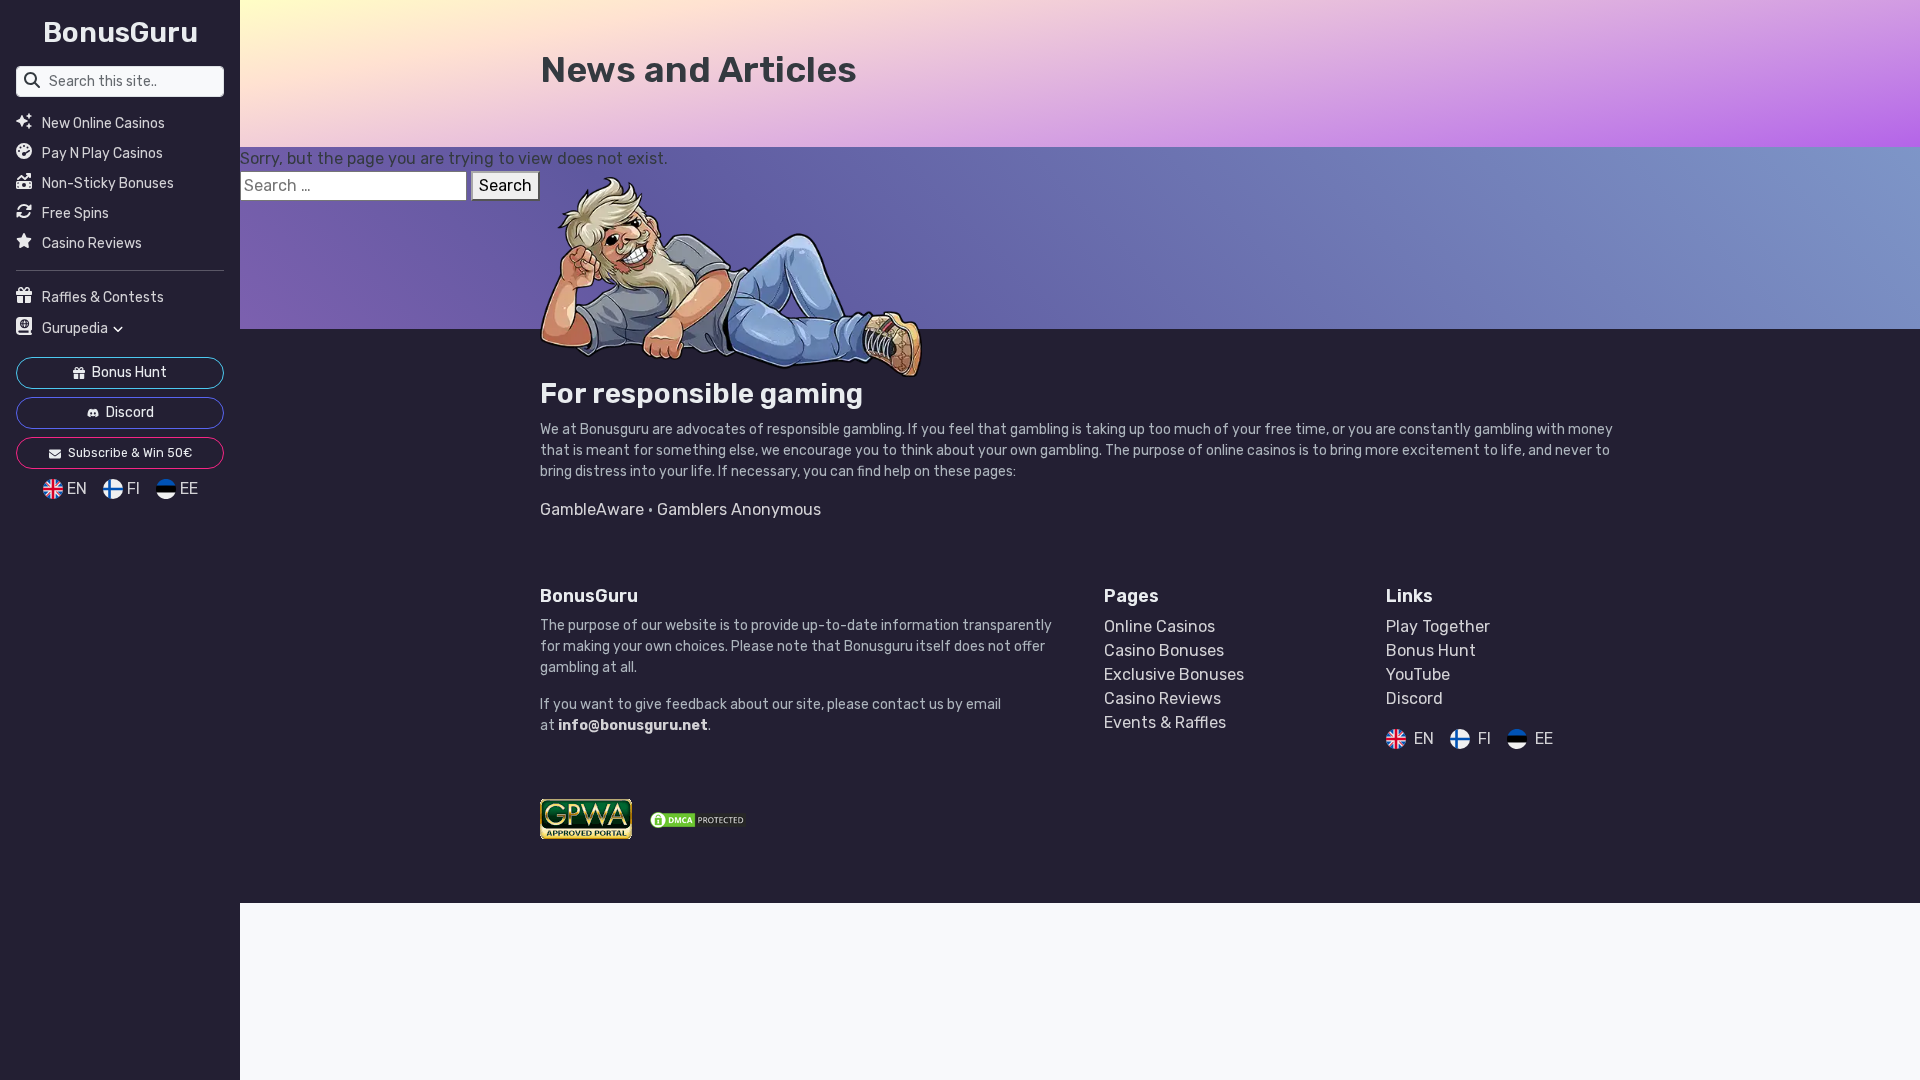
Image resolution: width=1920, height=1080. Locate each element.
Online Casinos (1159, 626)
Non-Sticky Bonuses (108, 183)
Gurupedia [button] (75, 328)
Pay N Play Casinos (102, 153)
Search (505, 185)
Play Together (1438, 626)
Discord (128, 412)
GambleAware (592, 509)
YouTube (1418, 674)
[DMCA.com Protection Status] (698, 819)
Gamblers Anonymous (739, 509)
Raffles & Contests (103, 297)
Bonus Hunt (128, 372)
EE (189, 488)
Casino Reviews (92, 243)
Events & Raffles (1165, 722)
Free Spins (75, 213)
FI (133, 488)
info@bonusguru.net (633, 725)
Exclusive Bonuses (1174, 674)
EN (77, 488)
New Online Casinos (103, 123)
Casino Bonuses (1164, 650)
